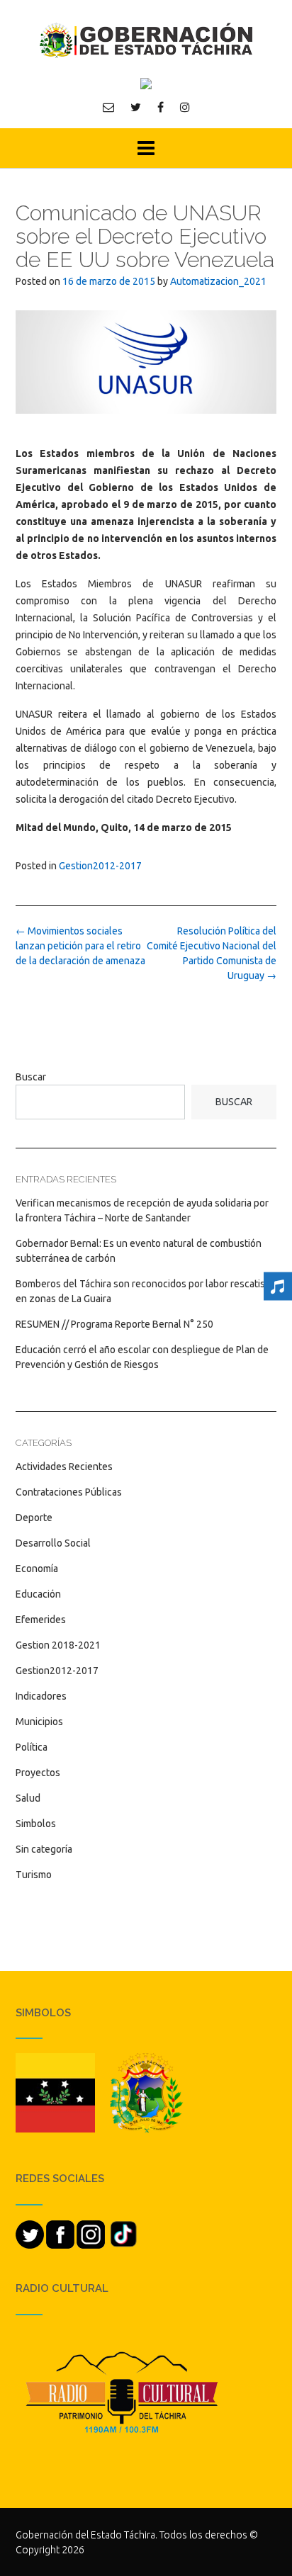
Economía (37, 1569)
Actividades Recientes (64, 1467)
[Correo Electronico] (108, 107)
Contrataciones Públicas (69, 1492)
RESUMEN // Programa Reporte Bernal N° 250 (114, 1324)
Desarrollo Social (53, 1543)
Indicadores (41, 1696)
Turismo (34, 1875)
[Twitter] (136, 107)
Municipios (39, 1722)
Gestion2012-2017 (100, 866)
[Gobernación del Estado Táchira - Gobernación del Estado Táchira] (146, 40)
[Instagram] (185, 107)
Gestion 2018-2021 (58, 1645)
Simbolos (36, 1824)
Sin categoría (44, 1849)
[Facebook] (161, 107)
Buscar (31, 1077)
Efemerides (41, 1620)
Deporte (34, 1518)
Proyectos (38, 1773)
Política (32, 1747)
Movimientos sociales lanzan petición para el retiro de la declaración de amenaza (80, 946)
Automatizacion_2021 (218, 281)
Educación (38, 1594)
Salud (28, 1798)
